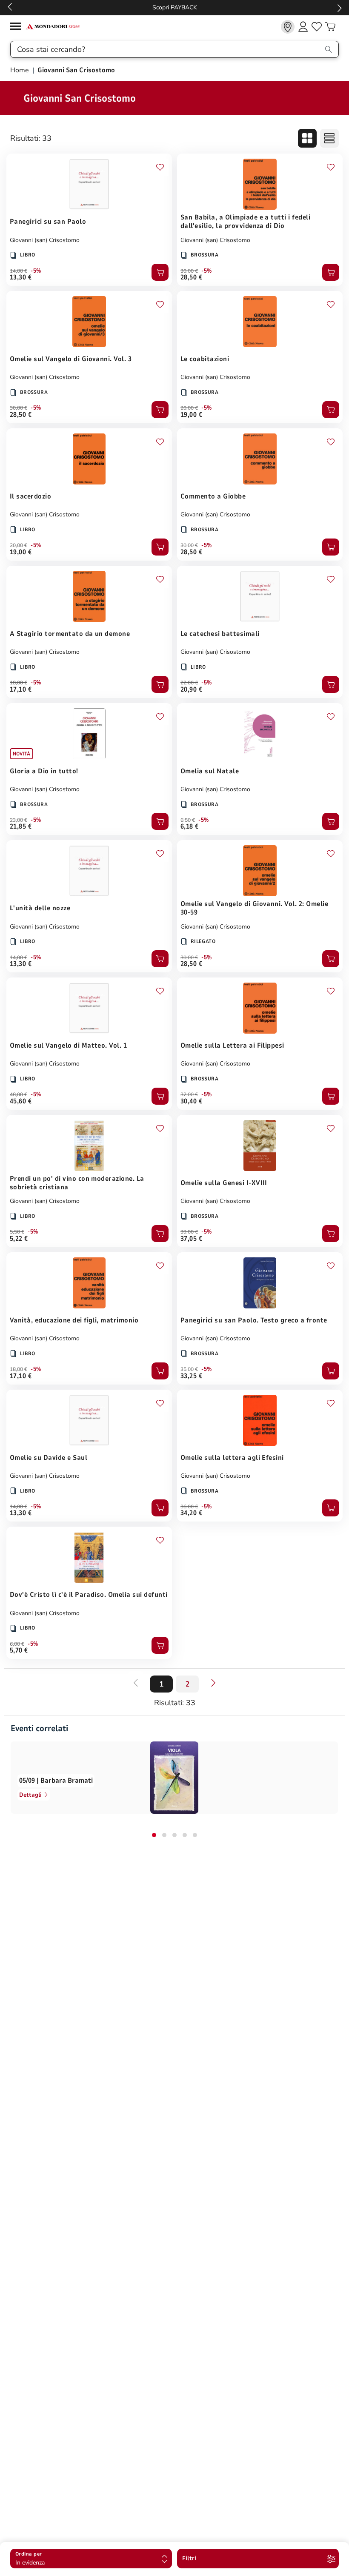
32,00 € (189, 1094)
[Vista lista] (329, 138)
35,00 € (189, 1369)
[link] (288, 27)
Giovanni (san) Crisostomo (45, 240)
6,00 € (17, 1644)
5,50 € (17, 1232)
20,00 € (189, 408)
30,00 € (189, 271)
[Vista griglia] (307, 138)
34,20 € (191, 1513)
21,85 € (21, 826)
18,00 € (19, 683)
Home (20, 70)
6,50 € (188, 820)
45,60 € (21, 1101)
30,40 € (191, 1101)
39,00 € (189, 1232)
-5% (36, 271)
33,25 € (191, 1376)
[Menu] (18, 27)
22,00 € (189, 683)
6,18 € (190, 826)
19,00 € (191, 415)
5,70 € (19, 1650)
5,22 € (19, 1239)
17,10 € (21, 690)
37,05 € (191, 1239)
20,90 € (191, 690)
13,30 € (21, 277)
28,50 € (191, 277)
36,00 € (189, 1507)
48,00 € (19, 1094)
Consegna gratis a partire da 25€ (175, 7)
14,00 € (19, 271)
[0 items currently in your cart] (330, 27)
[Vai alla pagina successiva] (213, 1683)
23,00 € (19, 820)
